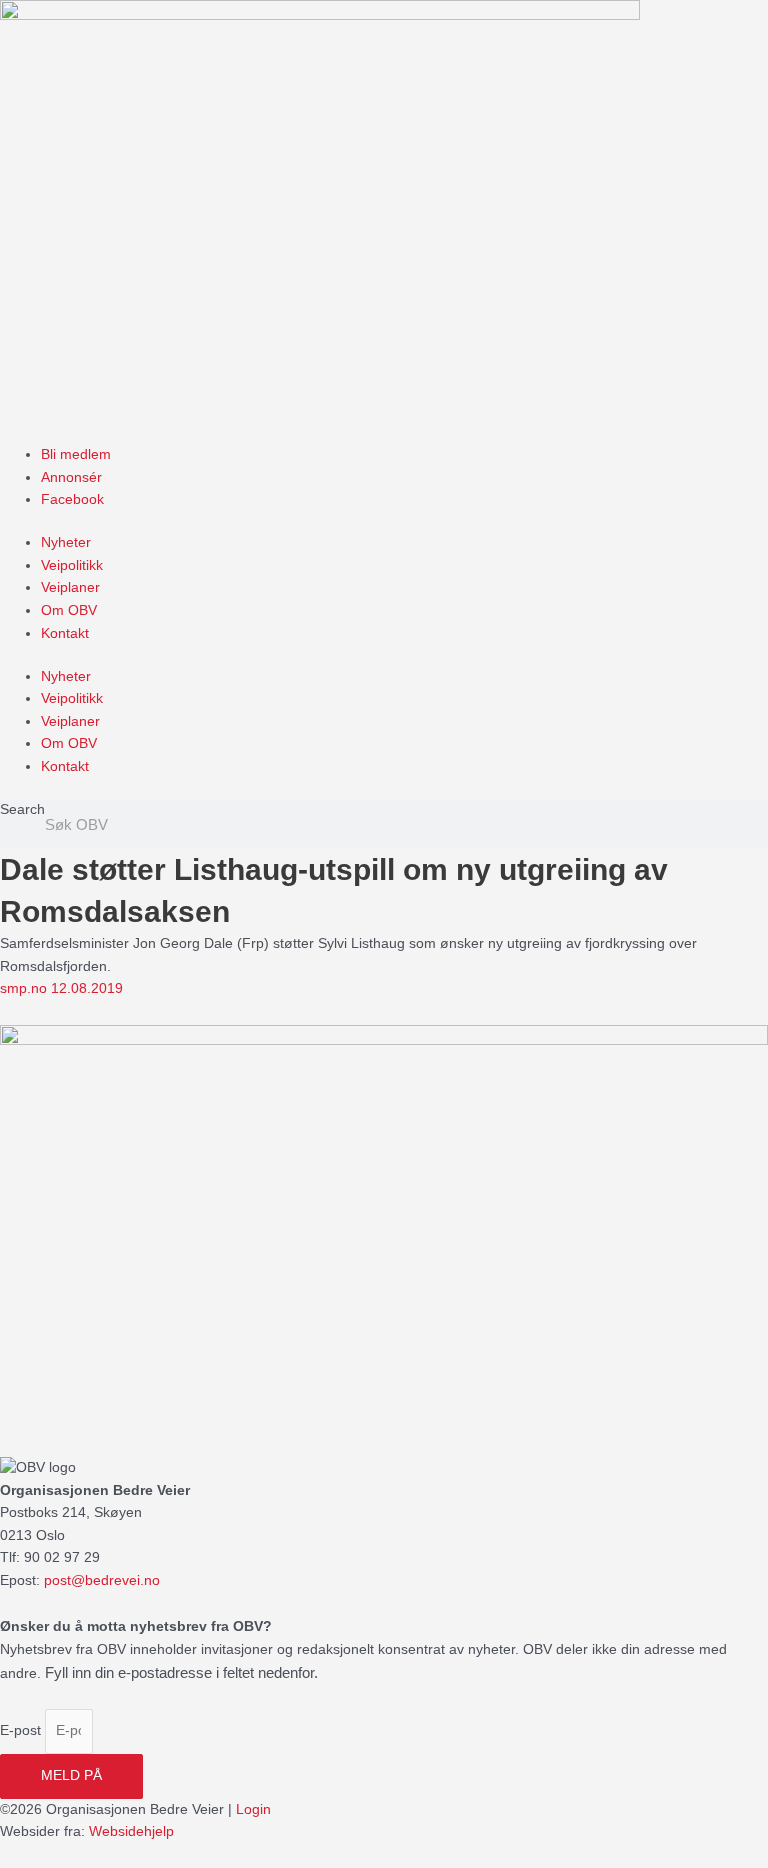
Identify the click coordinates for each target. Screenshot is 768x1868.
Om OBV (69, 610)
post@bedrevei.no (102, 1580)
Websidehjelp (131, 1831)
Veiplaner (70, 587)
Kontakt (65, 633)
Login (253, 1809)
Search (22, 809)
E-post (22, 1730)
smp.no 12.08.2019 (61, 988)
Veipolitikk (72, 565)
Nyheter (66, 542)
